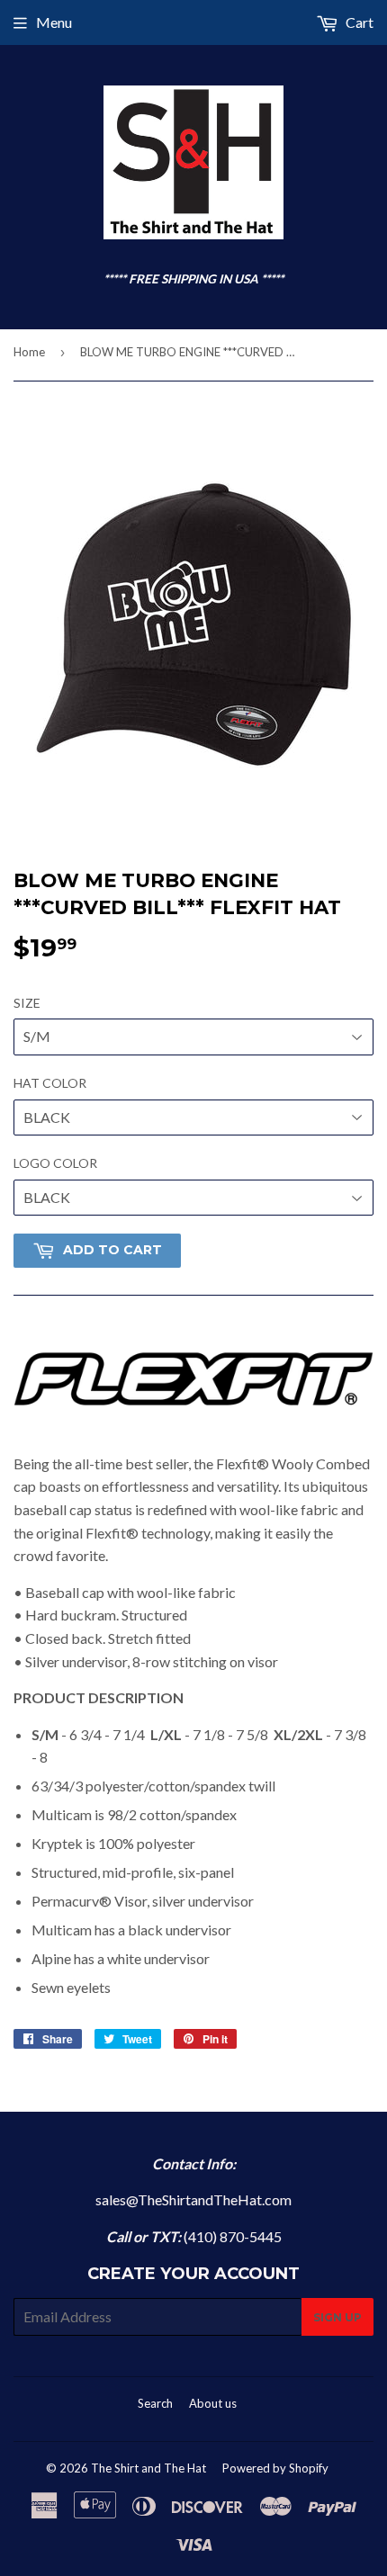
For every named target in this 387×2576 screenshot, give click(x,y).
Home (29, 352)
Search (155, 2403)
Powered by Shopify (275, 2468)
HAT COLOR (50, 1083)
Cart (358, 22)
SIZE (27, 1003)
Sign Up (337, 2317)
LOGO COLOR (55, 1163)
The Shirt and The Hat (148, 2468)
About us (213, 2403)
